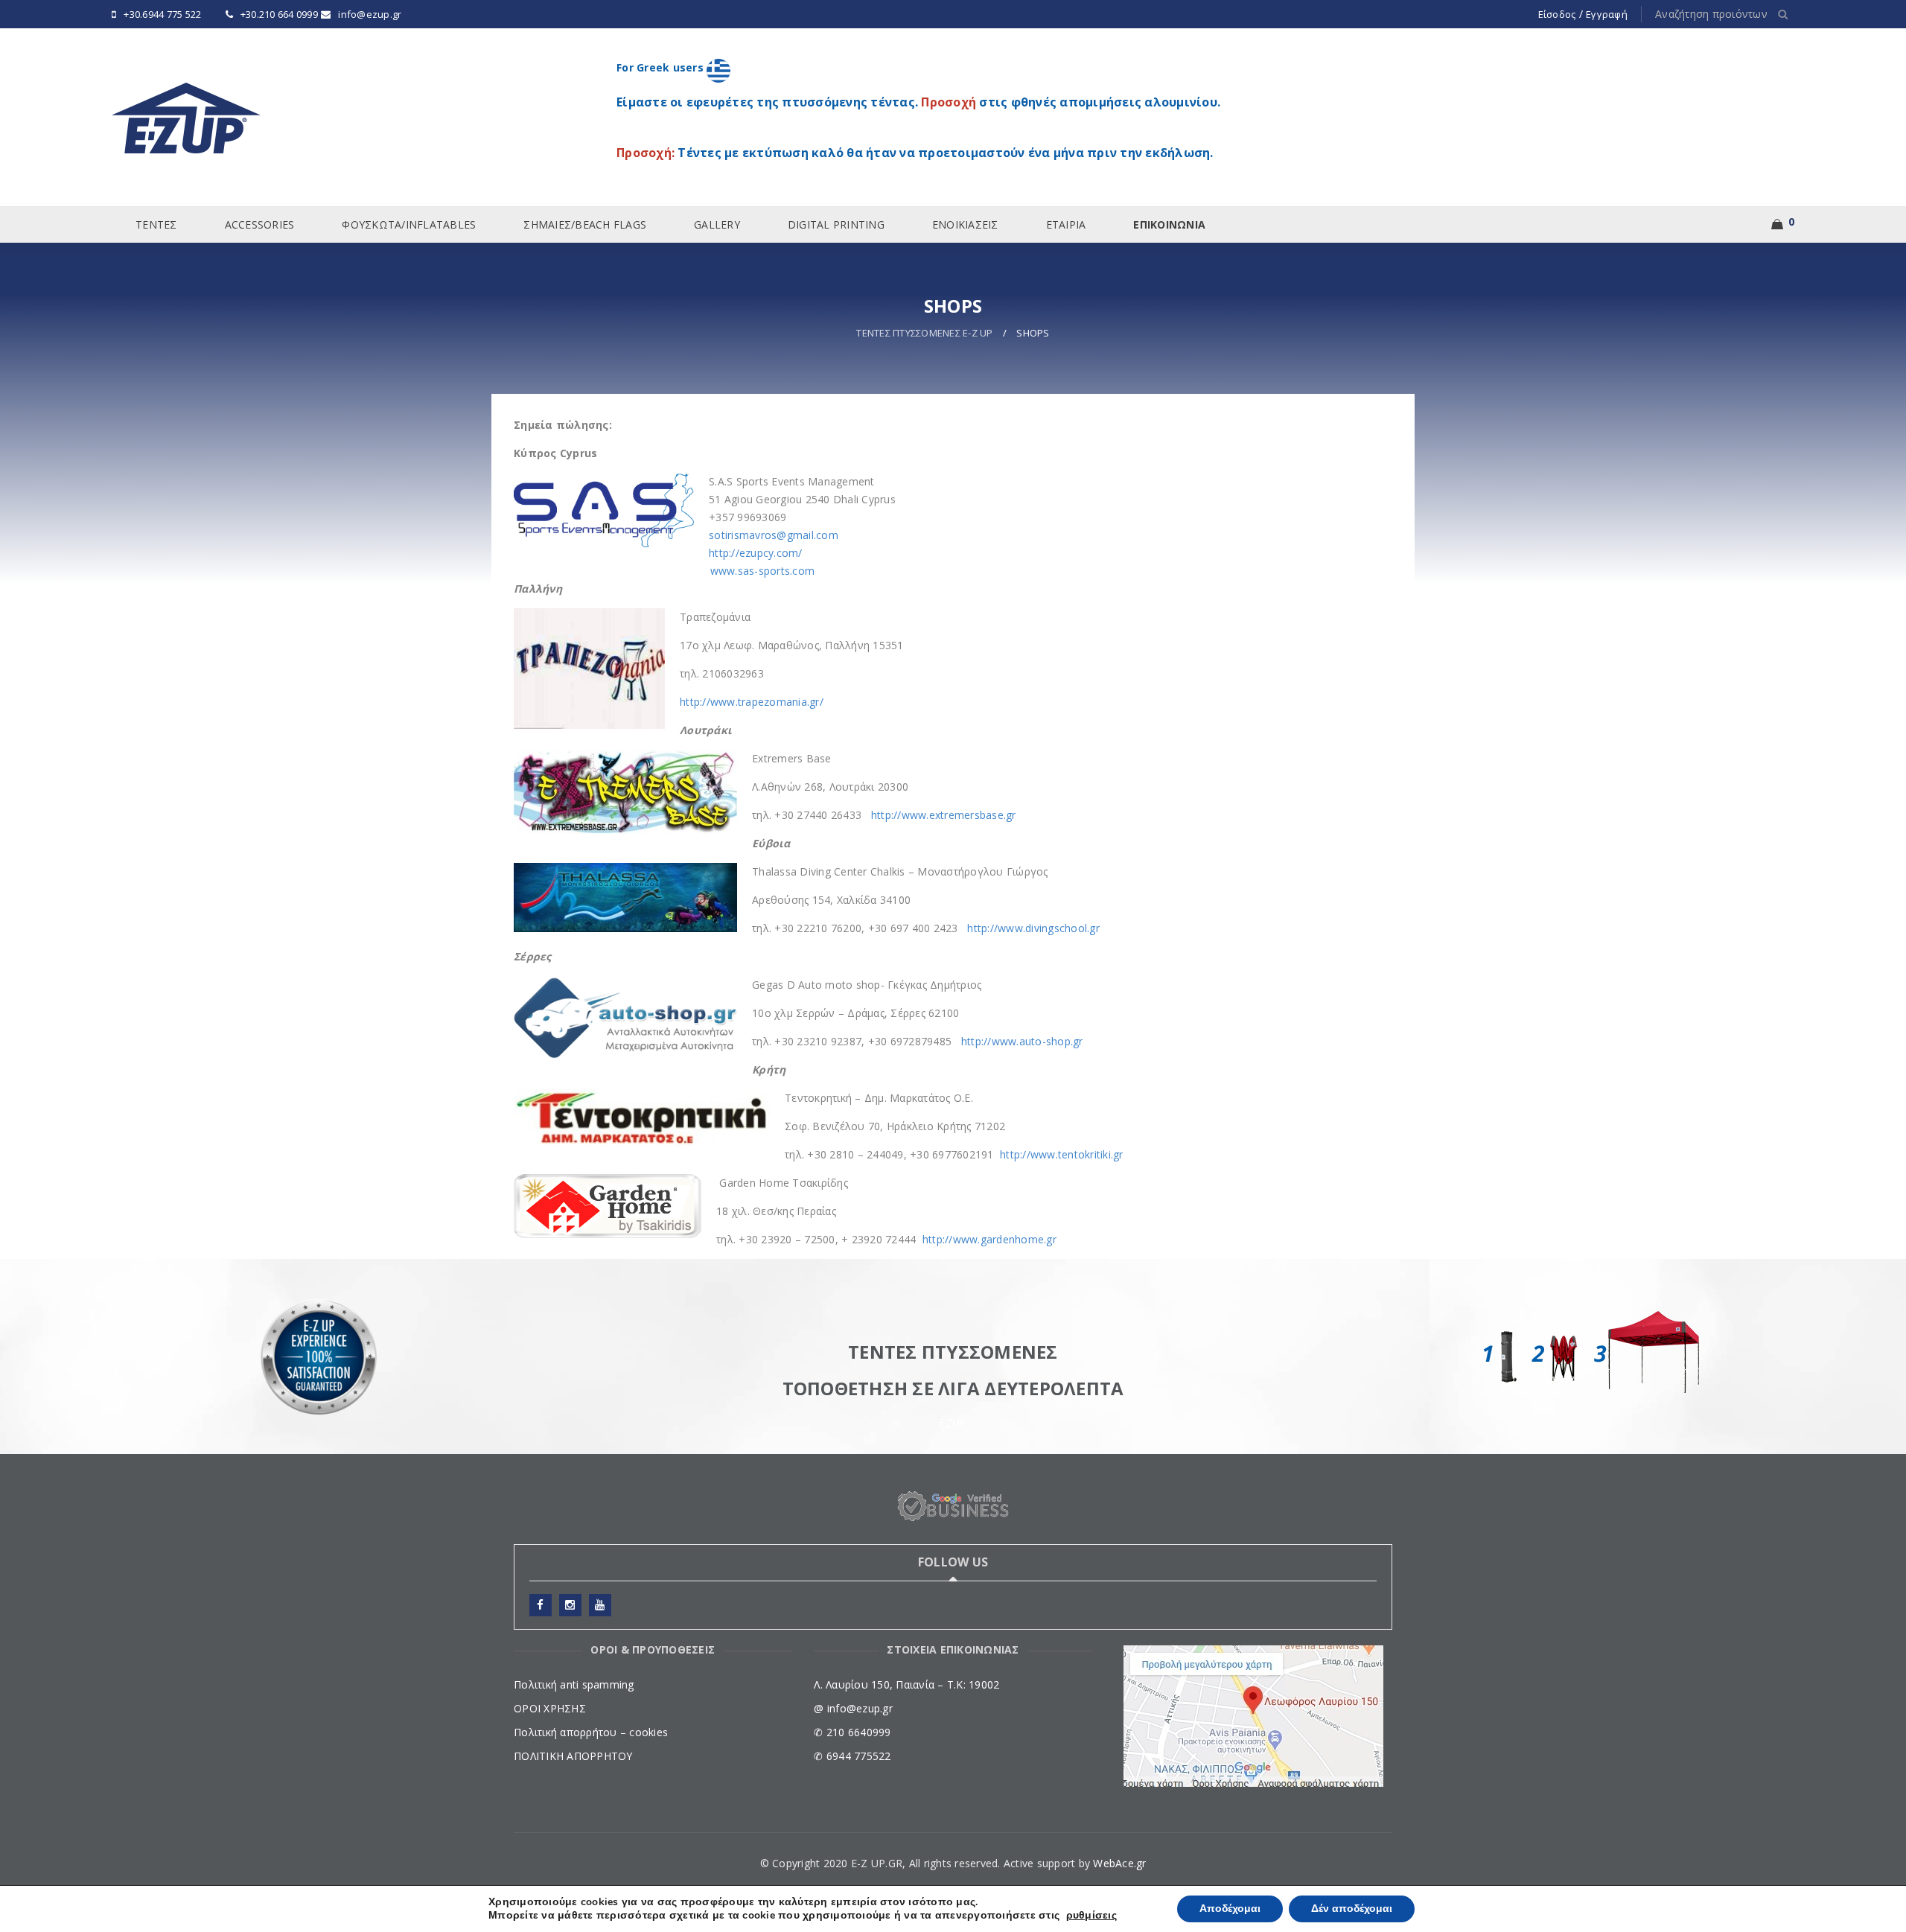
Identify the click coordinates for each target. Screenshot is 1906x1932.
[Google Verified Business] (953, 1507)
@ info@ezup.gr (853, 1708)
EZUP (953, 1422)
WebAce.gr (1119, 1863)
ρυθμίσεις (1091, 1916)
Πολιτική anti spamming (574, 1684)
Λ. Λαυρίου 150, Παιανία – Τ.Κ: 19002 (906, 1684)
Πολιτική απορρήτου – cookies (591, 1732)
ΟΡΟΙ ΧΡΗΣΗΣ (550, 1708)
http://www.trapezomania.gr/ (752, 702)
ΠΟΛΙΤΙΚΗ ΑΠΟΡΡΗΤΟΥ (573, 1756)
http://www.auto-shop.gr (1022, 1041)
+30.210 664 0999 (279, 14)
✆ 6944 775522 (852, 1756)
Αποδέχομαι (1230, 1909)
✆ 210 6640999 (852, 1732)
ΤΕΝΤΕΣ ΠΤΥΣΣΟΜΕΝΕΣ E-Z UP (924, 333)
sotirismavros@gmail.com (774, 535)
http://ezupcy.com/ (756, 553)
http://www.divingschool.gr (1033, 928)
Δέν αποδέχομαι (1352, 1909)
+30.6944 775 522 (162, 14)
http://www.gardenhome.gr (988, 1239)
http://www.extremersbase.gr (944, 815)
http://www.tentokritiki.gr (1062, 1154)
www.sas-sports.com (763, 571)
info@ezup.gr (370, 14)
